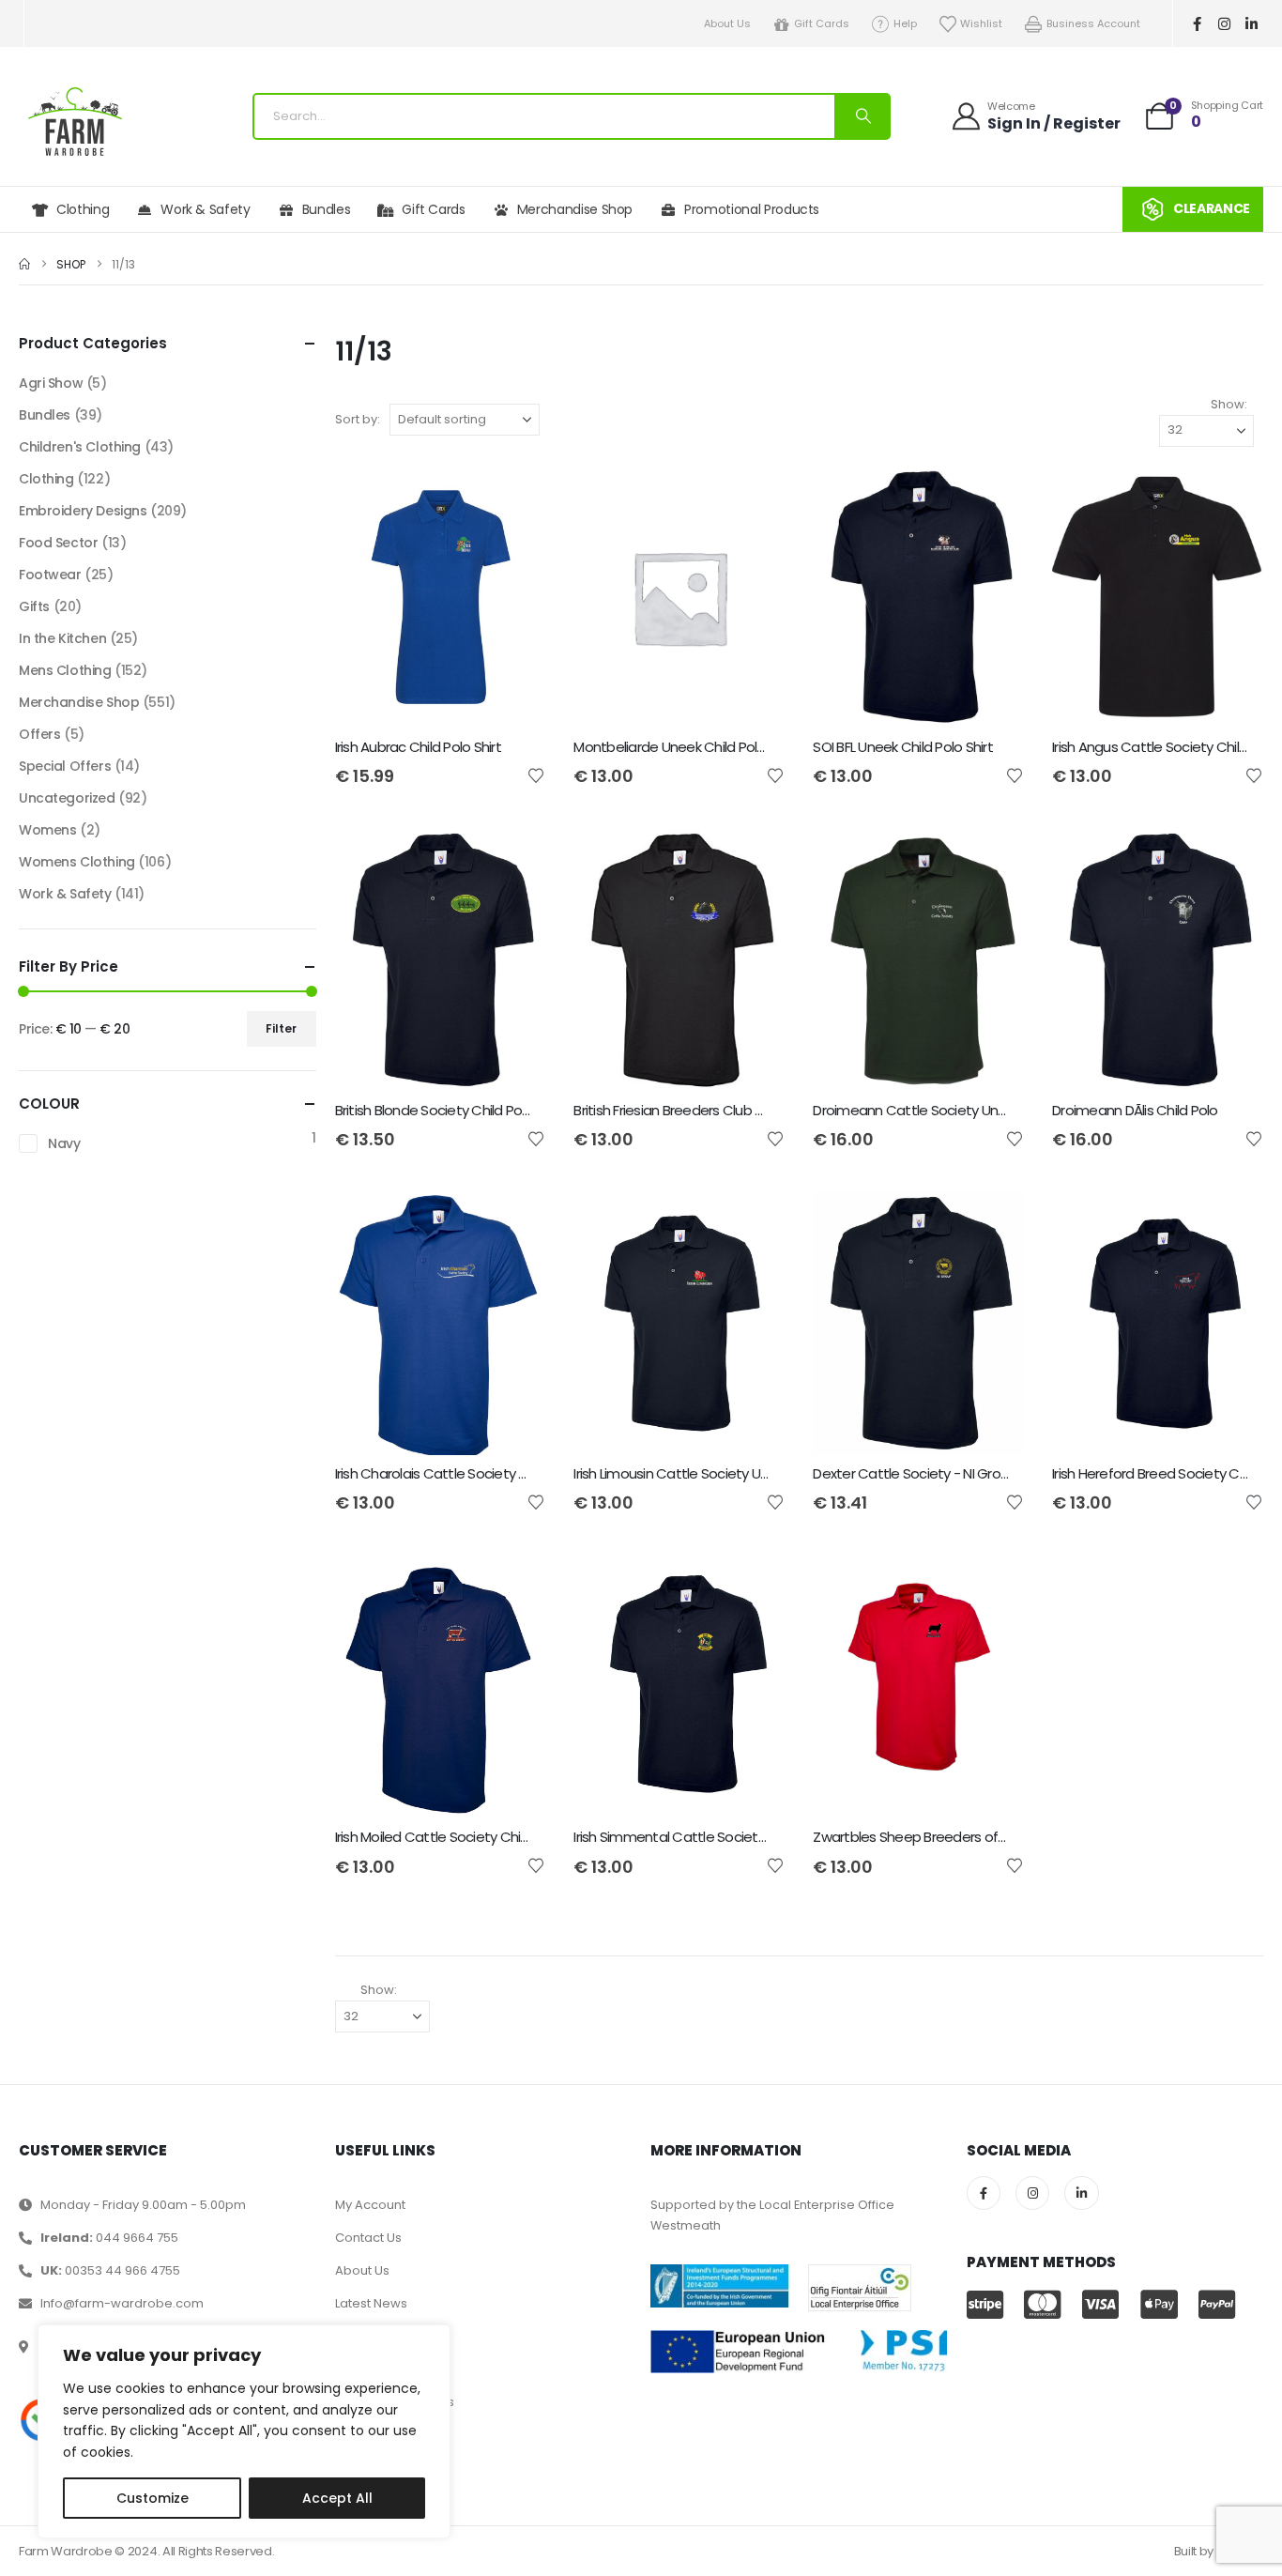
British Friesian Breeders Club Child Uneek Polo (716, 1110)
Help (905, 23)
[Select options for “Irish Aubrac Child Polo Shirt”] (514, 497)
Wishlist (981, 23)
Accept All (337, 2498)
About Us (727, 23)
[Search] (862, 116)
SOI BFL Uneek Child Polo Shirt (903, 747)
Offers (39, 734)
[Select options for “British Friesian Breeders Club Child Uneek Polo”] (754, 860)
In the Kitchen (62, 638)
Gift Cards (822, 23)
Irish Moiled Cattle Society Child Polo (449, 1837)
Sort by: (358, 419)
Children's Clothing (80, 447)
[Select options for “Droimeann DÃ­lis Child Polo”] (1232, 860)
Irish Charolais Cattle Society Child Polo (458, 1473)
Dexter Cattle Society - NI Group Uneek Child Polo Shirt (984, 1473)
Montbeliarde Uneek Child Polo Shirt (685, 747)
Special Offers (65, 766)
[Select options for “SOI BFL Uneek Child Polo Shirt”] (993, 497)
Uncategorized (67, 798)
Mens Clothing (65, 670)
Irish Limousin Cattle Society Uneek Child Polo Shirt (730, 1473)
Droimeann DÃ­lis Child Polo (1135, 1110)
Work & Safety (205, 209)
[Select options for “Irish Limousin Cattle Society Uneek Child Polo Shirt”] (754, 1223)
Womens (47, 830)
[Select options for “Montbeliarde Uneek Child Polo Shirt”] (754, 497)
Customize (153, 2498)
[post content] (441, 597)
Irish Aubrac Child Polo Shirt (418, 747)
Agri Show (51, 383)
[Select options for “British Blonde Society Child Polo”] (514, 860)
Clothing (83, 209)
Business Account (1093, 23)
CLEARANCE (1212, 208)
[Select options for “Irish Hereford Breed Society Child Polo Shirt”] (1232, 1223)
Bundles (327, 209)
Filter (281, 1028)
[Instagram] (1225, 23)
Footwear (50, 575)
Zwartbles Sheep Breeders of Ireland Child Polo (960, 1837)
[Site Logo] (75, 122)
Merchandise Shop (575, 209)
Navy (64, 1143)
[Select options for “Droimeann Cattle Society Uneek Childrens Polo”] (993, 860)
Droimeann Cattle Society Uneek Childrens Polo (962, 1110)
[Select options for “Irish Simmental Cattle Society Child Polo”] (754, 1587)
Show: (1229, 404)
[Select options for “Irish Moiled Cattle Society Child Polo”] (514, 1587)
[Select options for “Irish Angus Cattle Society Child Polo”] (1232, 497)
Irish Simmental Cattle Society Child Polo (701, 1837)
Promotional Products (752, 209)
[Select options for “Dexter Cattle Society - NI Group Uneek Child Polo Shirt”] (993, 1223)
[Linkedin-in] (1252, 23)
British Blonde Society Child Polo (434, 1110)
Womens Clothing (77, 862)
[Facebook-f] (1198, 23)
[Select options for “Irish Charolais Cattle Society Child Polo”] (514, 1223)
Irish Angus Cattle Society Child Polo (1165, 747)
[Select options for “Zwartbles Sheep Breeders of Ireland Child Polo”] (993, 1587)
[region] (244, 2431)
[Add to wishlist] (536, 774)
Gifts (34, 606)
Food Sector (58, 543)
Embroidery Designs (83, 511)
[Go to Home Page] (24, 264)
